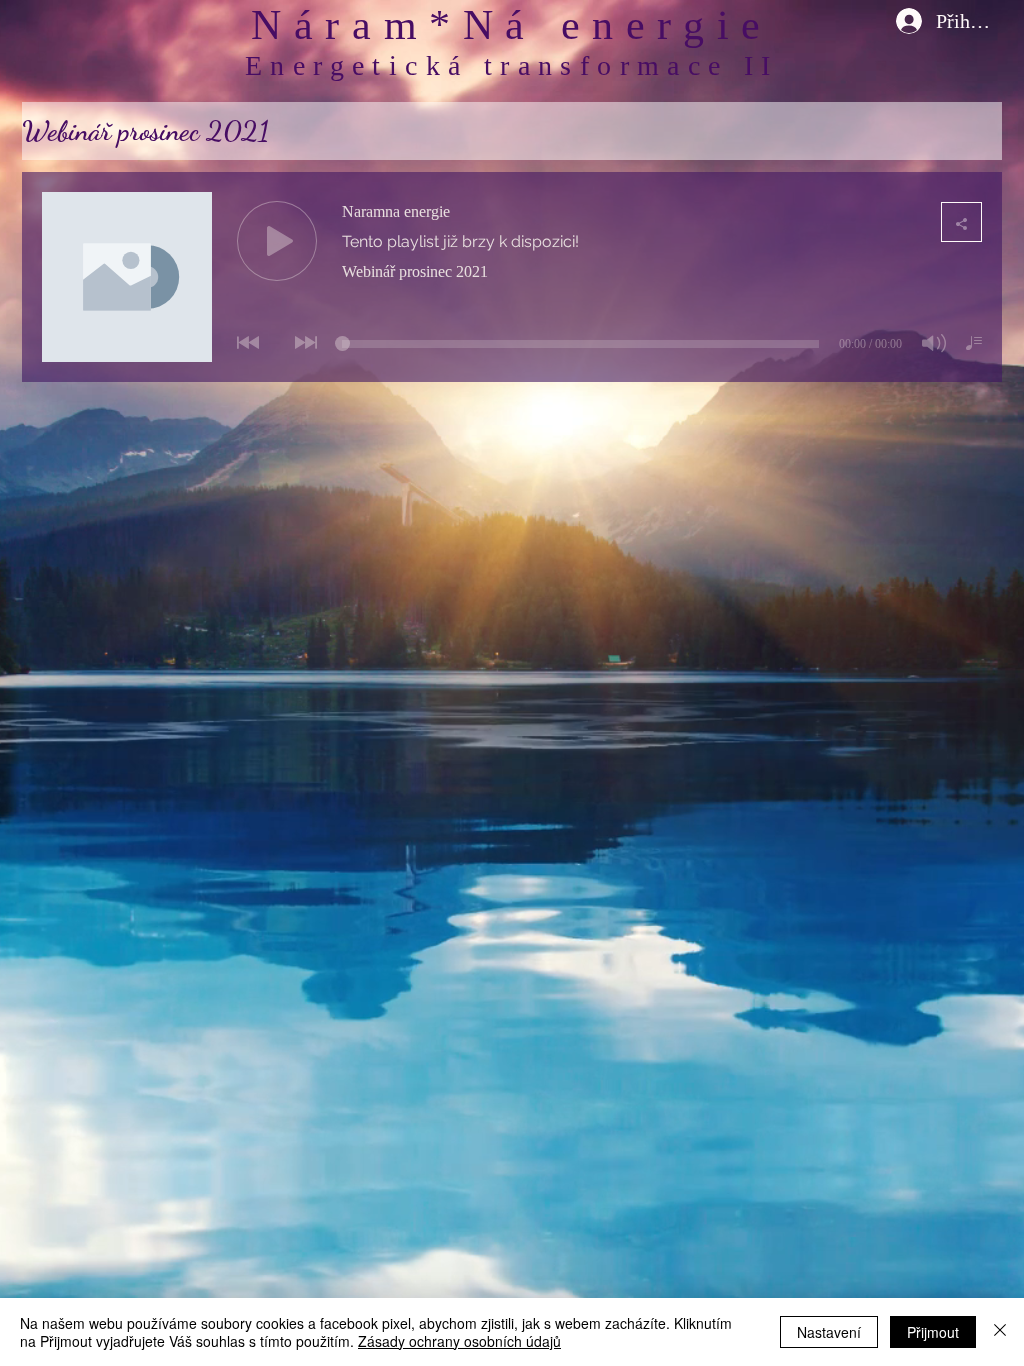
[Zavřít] (1000, 1332)
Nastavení (829, 1332)
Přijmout (933, 1332)
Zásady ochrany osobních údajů (459, 1341)
